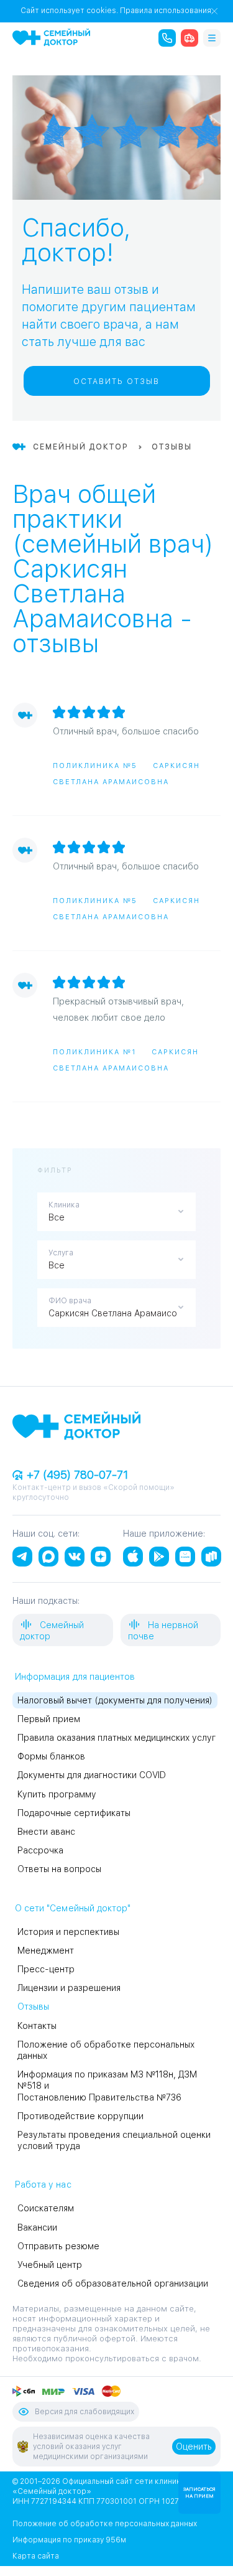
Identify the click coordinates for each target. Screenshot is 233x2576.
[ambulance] (190, 38)
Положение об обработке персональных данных (105, 2524)
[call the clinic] (167, 38)
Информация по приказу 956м (69, 2540)
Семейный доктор (52, 1631)
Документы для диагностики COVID (92, 1775)
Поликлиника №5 (95, 766)
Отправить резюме (58, 2246)
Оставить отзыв (116, 382)
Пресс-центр (46, 1969)
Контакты (37, 2026)
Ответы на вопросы (59, 1869)
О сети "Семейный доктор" (73, 1908)
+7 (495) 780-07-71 (76, 1475)
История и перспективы (68, 1932)
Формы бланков (51, 1756)
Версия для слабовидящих (85, 2412)
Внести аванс (46, 1832)
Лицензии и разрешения (69, 1988)
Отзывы (33, 2007)
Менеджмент (46, 1951)
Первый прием (49, 1719)
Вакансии (37, 2227)
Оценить (194, 2447)
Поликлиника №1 (94, 1052)
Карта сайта (36, 2556)
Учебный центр (50, 2265)
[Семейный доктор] (51, 37)
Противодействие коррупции (80, 2116)
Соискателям (46, 2208)
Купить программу (57, 1794)
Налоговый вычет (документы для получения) (115, 1700)
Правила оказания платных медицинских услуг (116, 1738)
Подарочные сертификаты (74, 1813)
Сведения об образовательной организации (113, 2283)
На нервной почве (163, 1631)
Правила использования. (167, 11)
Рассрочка (40, 1850)
